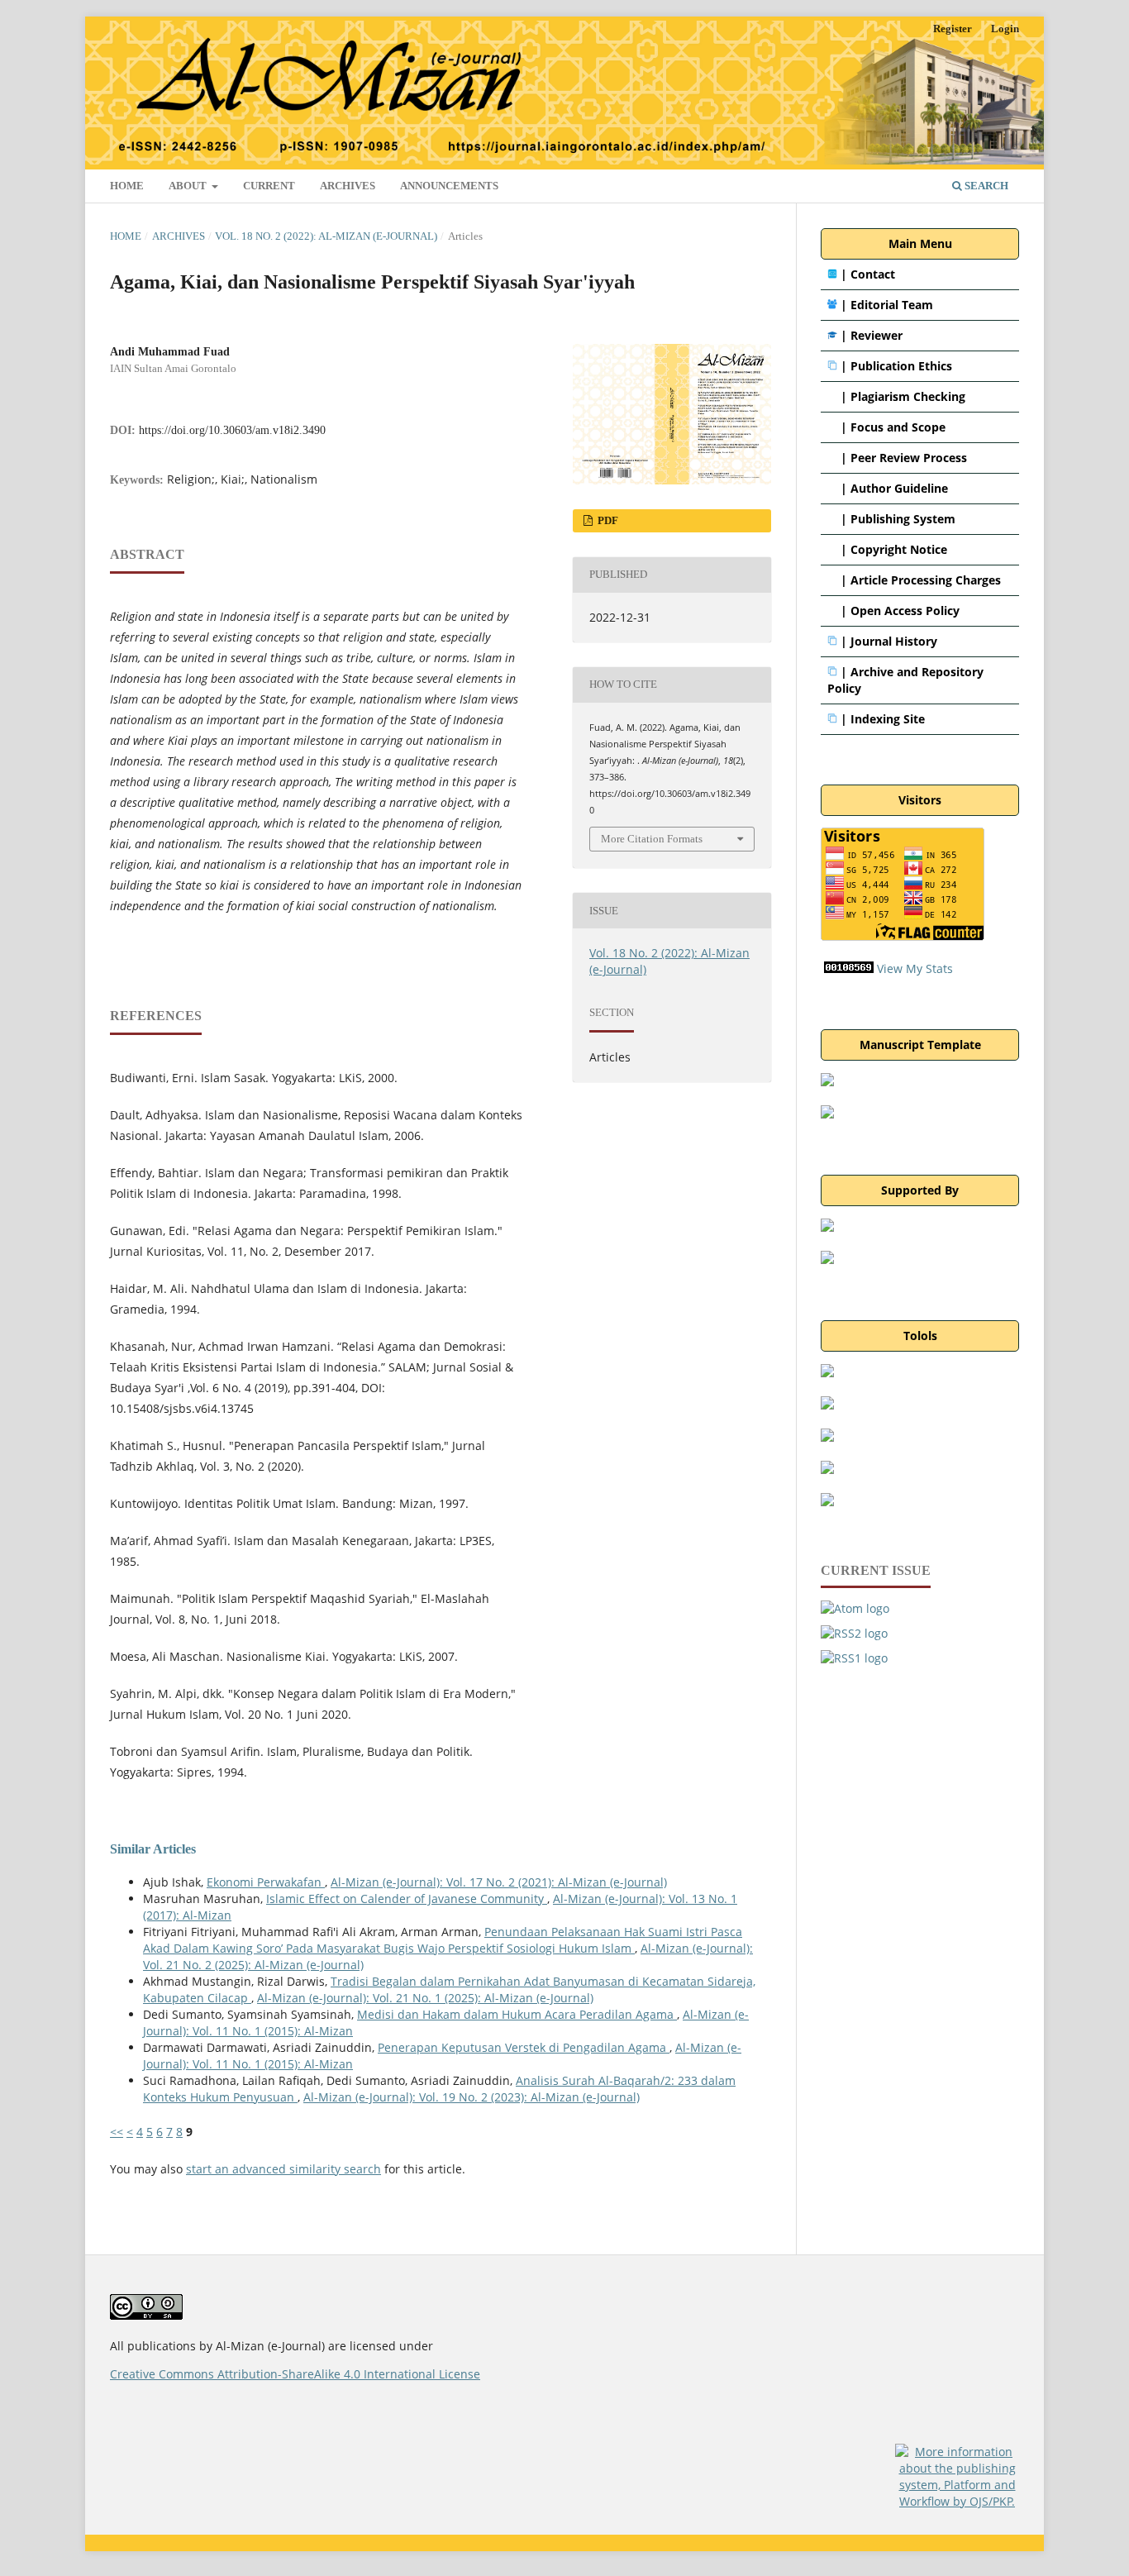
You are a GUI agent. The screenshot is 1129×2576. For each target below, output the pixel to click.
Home (126, 236)
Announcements (449, 186)
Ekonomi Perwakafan (266, 1882)
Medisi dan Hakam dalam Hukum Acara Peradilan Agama (517, 2014)
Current (269, 186)
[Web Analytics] (849, 968)
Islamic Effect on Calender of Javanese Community (407, 1899)
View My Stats (915, 968)
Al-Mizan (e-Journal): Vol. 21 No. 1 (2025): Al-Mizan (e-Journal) (425, 1998)
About (189, 186)
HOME (127, 186)
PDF (607, 520)
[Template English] (827, 1114)
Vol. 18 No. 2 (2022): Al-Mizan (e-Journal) (326, 236)
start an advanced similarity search (283, 2169)
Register (953, 29)
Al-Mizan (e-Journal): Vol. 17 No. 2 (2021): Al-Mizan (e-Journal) (499, 1882)
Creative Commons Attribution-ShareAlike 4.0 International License (295, 2374)
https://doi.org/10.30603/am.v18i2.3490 (232, 430)
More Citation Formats (652, 839)
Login (1005, 29)
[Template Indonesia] (827, 1082)
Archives (348, 186)
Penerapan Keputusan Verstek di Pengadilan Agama (524, 2047)
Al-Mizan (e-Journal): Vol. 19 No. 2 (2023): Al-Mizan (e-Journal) (472, 2097)
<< (117, 2132)
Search (985, 186)
